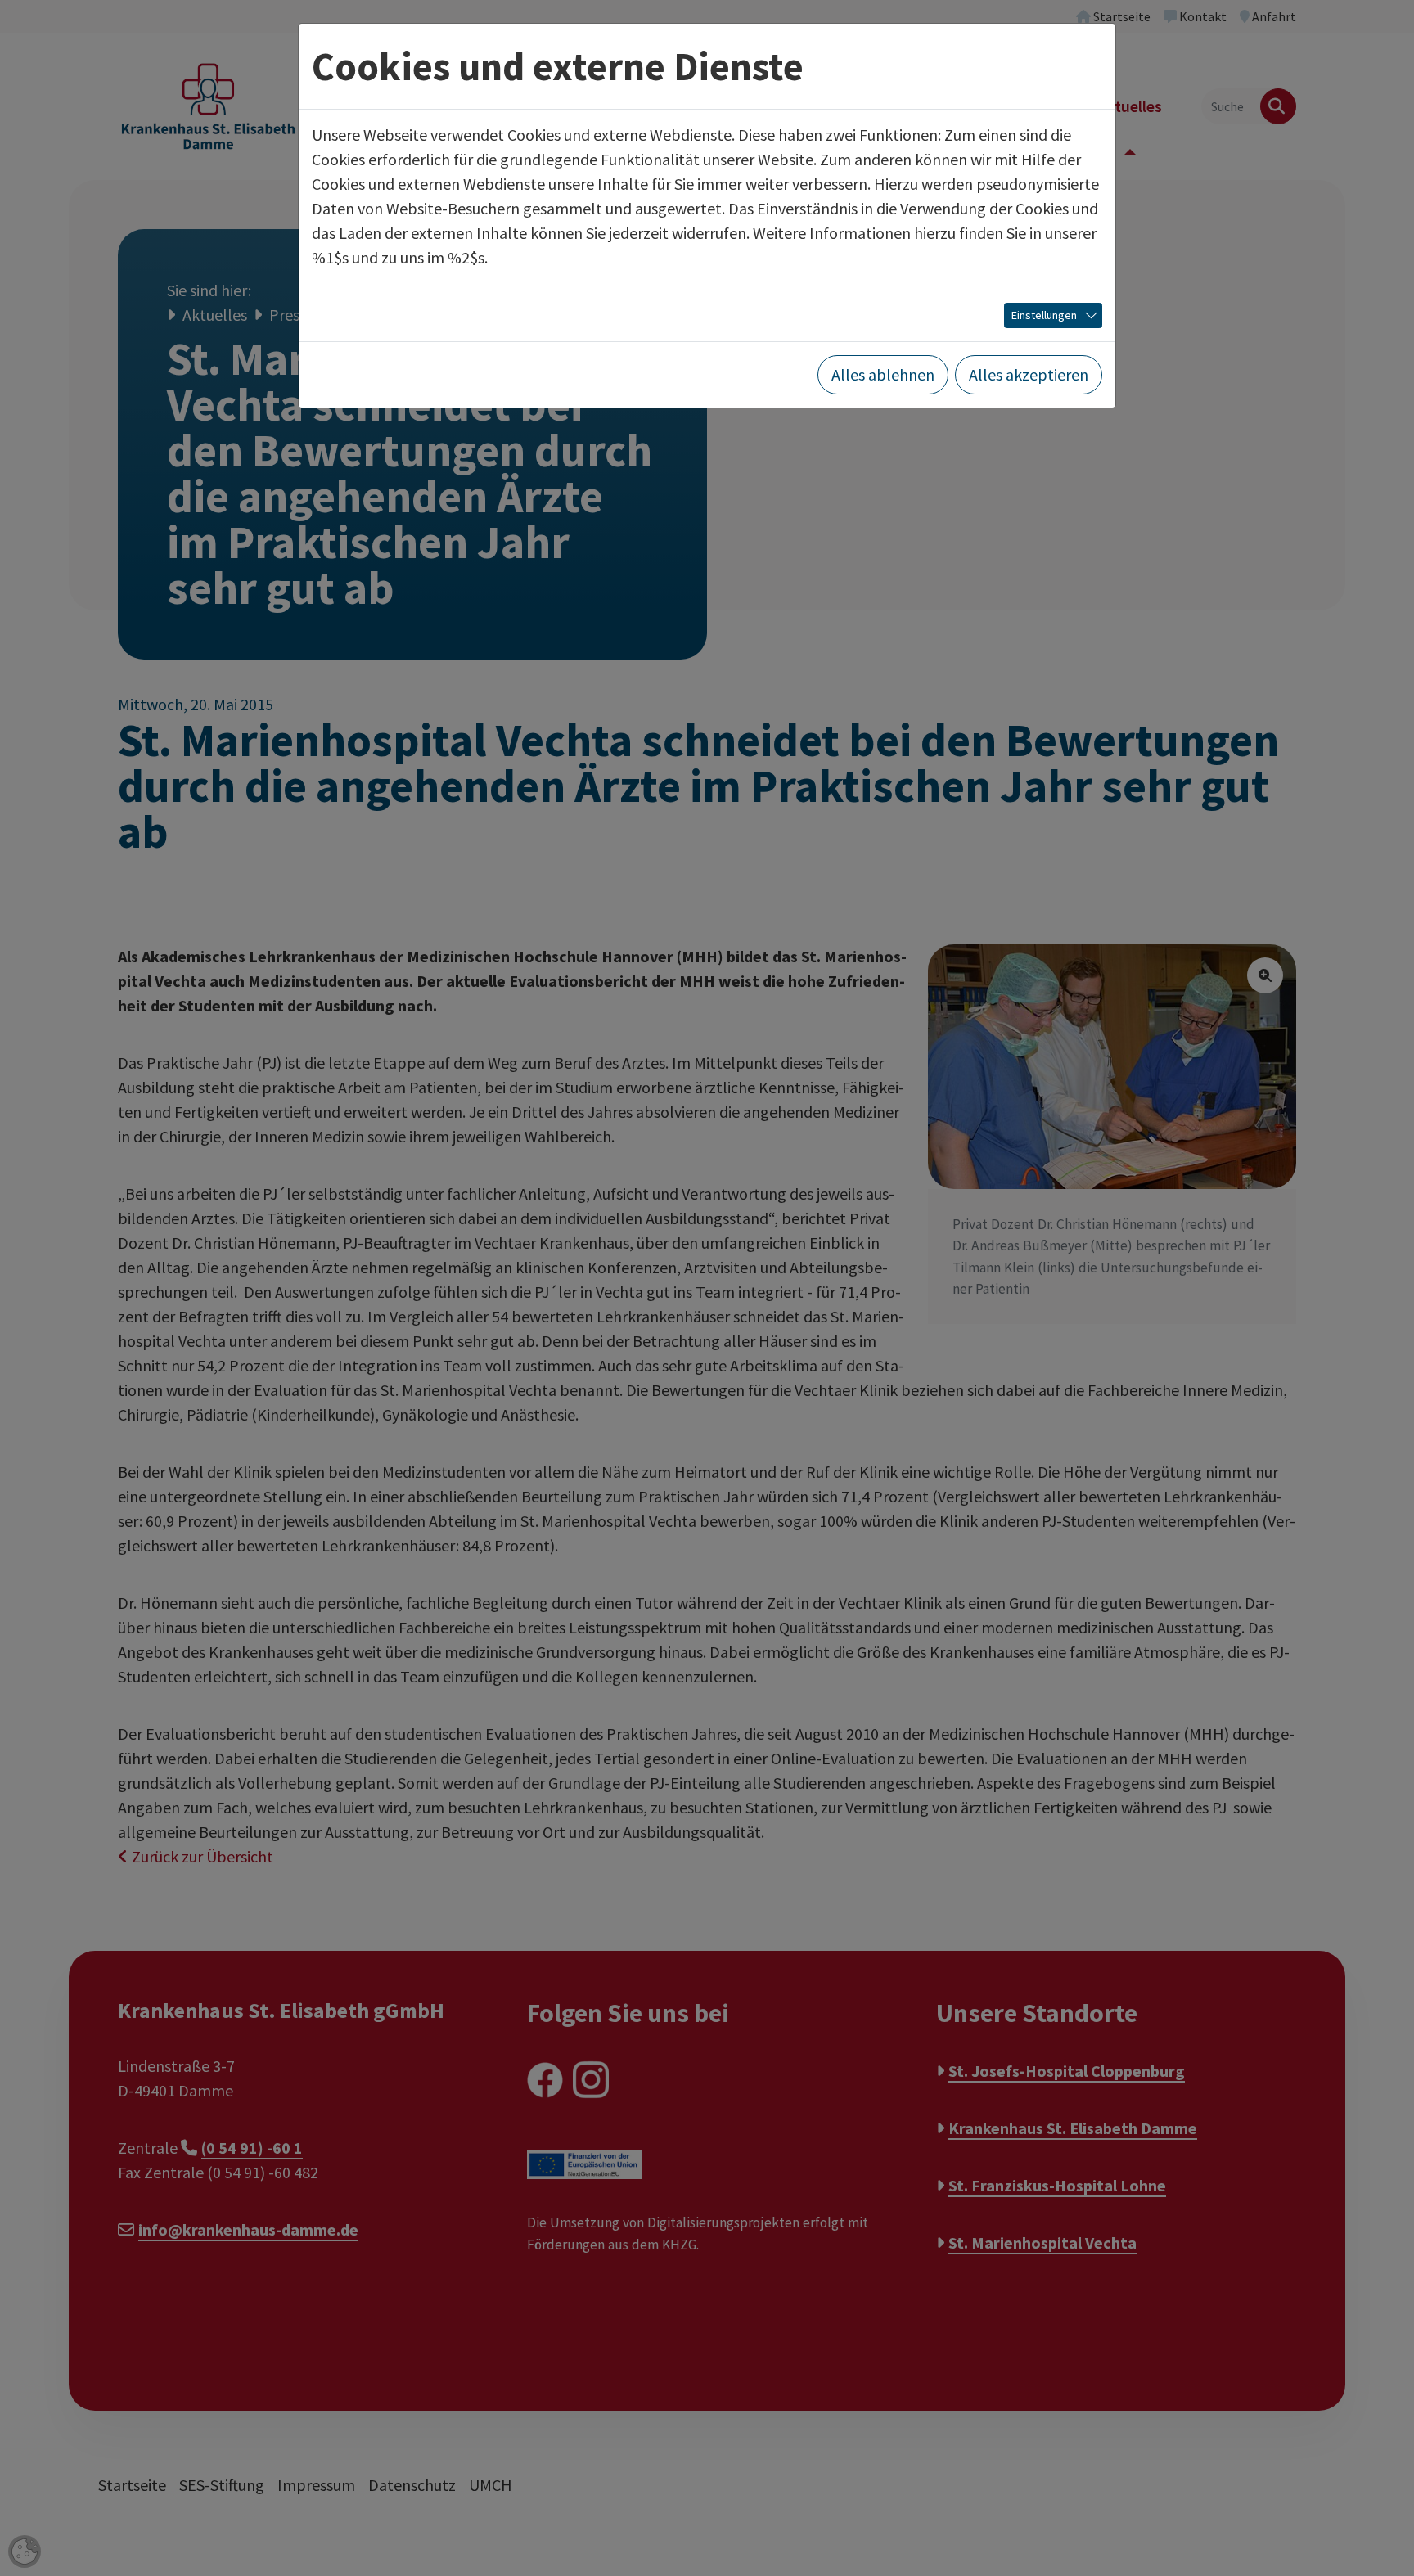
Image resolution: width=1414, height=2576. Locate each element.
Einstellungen (1044, 315)
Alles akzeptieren (1029, 374)
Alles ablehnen (883, 374)
